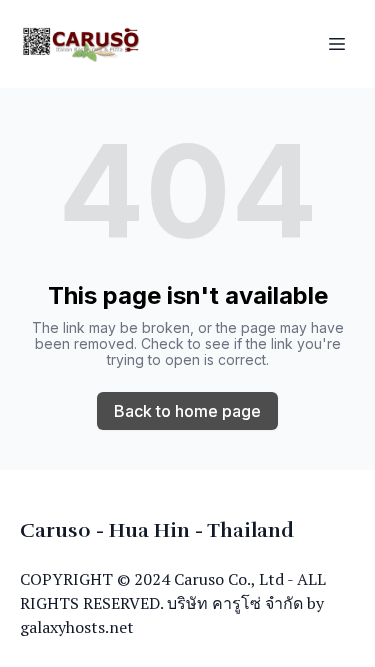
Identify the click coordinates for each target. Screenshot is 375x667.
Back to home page (187, 411)
